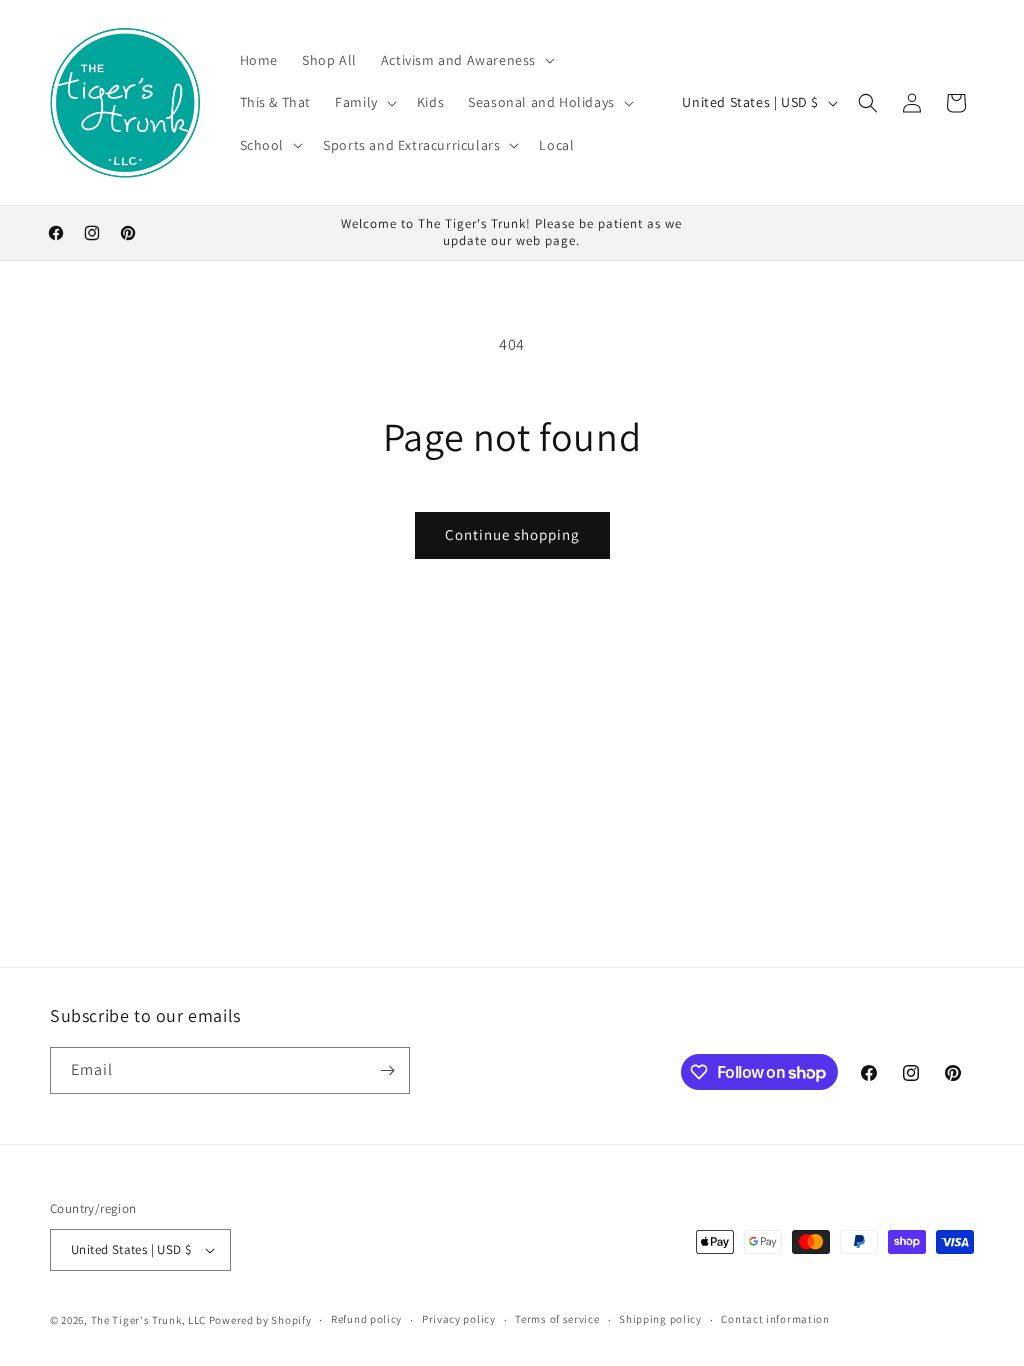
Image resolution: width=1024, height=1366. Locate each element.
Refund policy (366, 1319)
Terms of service (557, 1319)
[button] (466, 60)
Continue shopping (512, 534)
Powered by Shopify (260, 1320)
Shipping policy (660, 1319)
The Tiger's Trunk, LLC (148, 1320)
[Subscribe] (387, 1070)
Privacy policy (459, 1319)
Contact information (775, 1319)
